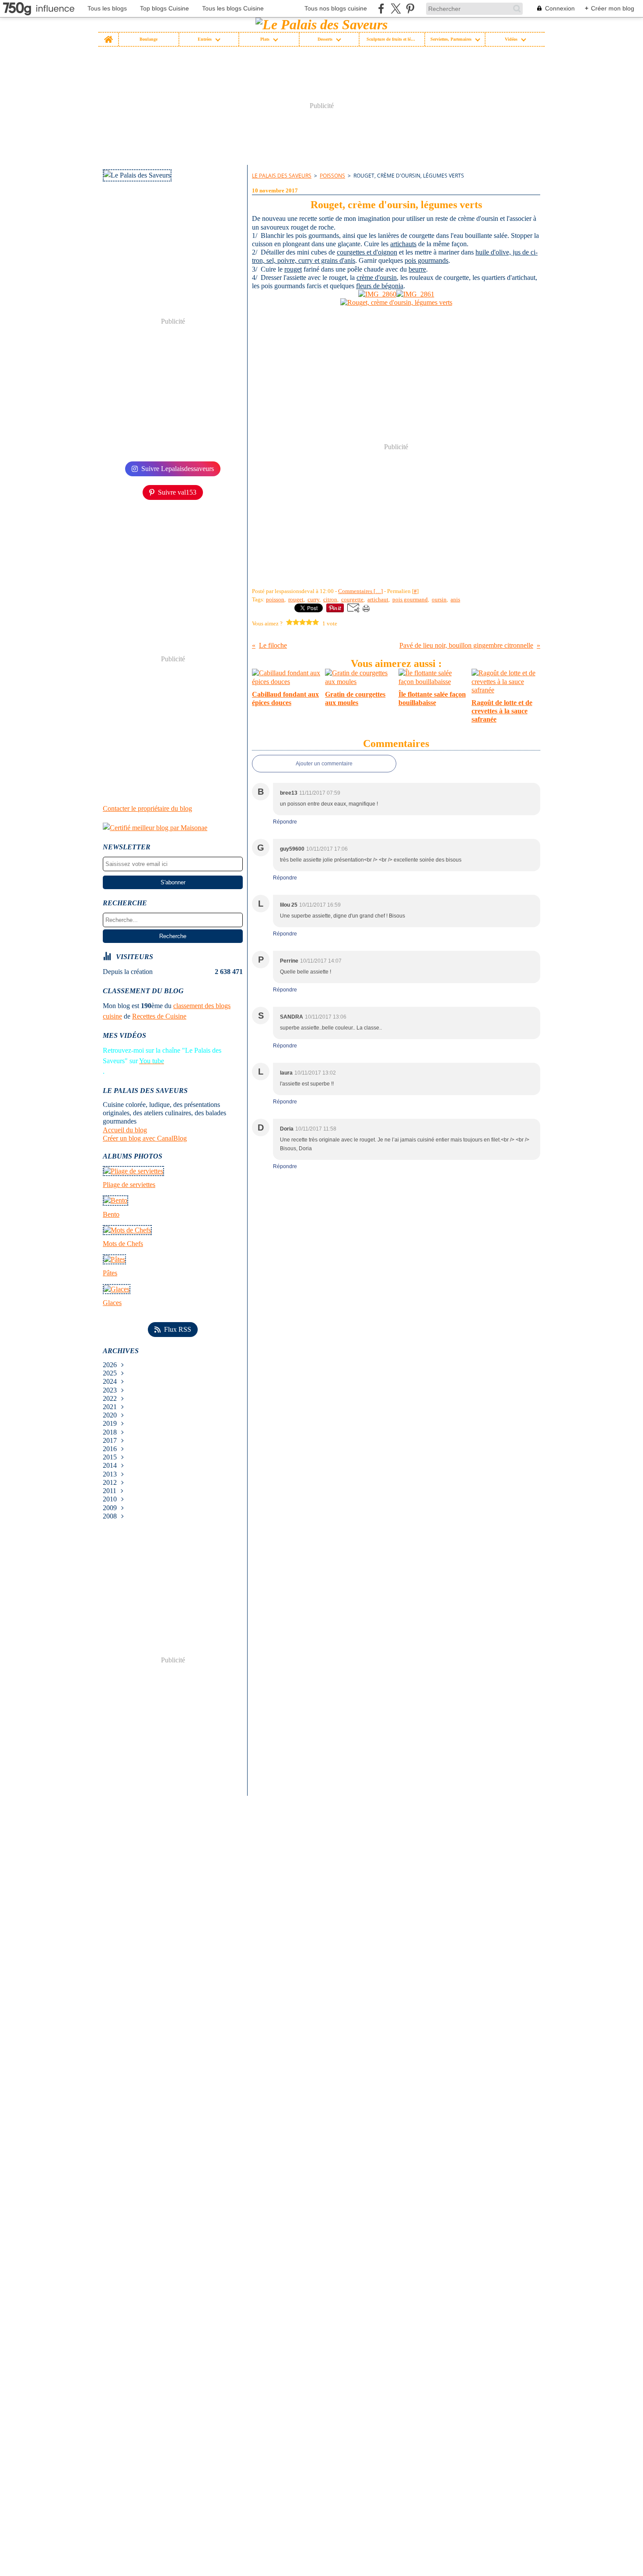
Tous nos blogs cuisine (336, 8)
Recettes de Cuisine (159, 1016)
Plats (265, 39)
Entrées (205, 39)
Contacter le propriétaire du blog (147, 808)
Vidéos (511, 39)
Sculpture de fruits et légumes (392, 39)
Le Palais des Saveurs (282, 176)
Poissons (332, 176)
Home (108, 35)
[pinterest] (410, 9)
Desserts (325, 39)
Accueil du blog (125, 1130)
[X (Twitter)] (396, 9)
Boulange (149, 39)
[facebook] (381, 9)
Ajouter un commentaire (324, 764)
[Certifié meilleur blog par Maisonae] (173, 828)
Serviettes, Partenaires (451, 39)
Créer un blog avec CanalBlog (145, 1138)
